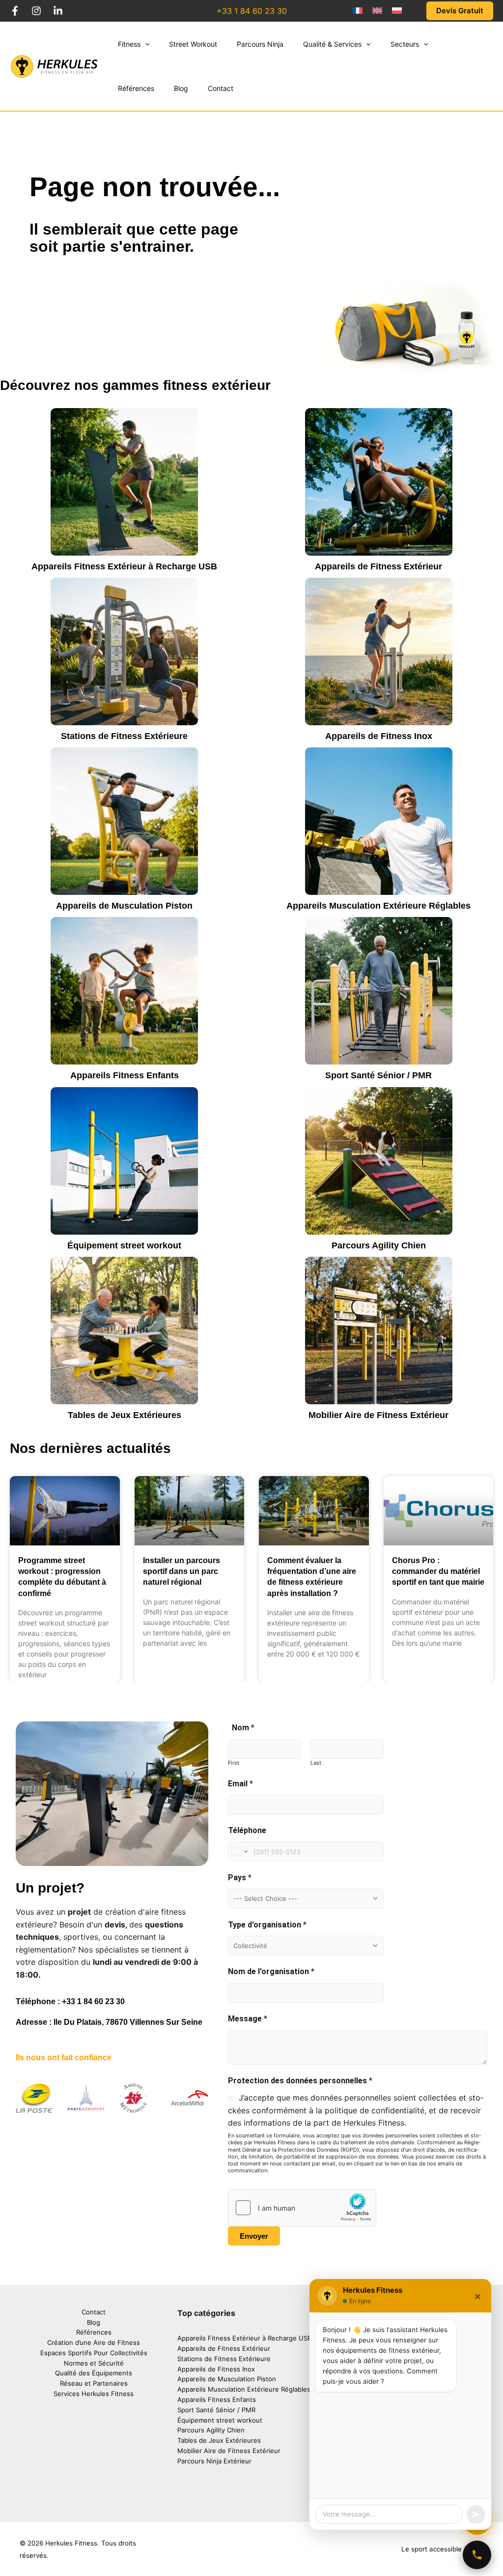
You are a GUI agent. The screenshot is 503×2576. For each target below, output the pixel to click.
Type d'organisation (267, 1925)
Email (240, 1784)
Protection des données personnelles (300, 2081)
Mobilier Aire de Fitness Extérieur (378, 1415)
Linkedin (58, 11)
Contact (94, 2312)
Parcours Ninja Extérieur (214, 2461)
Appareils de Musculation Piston (124, 906)
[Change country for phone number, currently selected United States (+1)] (239, 1852)
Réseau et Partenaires (94, 2383)
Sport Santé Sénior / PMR (378, 1075)
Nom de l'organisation (271, 1971)
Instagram (36, 11)
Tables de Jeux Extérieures (125, 1415)
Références (94, 2332)
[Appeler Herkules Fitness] (477, 2555)
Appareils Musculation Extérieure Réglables (378, 906)
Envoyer (254, 2236)
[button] (145, 44)
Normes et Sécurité (94, 2363)
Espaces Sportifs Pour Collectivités (94, 2353)
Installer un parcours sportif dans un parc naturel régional (182, 1571)
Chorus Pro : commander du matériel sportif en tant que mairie (438, 1571)
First (234, 1763)
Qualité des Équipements (94, 2373)
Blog (94, 2322)
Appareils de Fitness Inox (379, 736)
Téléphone (247, 1830)
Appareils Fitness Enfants (125, 1075)
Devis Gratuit (460, 11)
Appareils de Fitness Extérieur (378, 566)
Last (316, 1763)
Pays (240, 1878)
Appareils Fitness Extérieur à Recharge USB (124, 566)
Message (248, 2019)
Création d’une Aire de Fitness (94, 2342)
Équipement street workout (124, 1245)
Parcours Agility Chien (379, 1245)
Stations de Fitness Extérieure (124, 736)
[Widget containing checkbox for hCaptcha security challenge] (302, 2208)
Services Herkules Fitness (94, 2394)
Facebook (15, 11)
